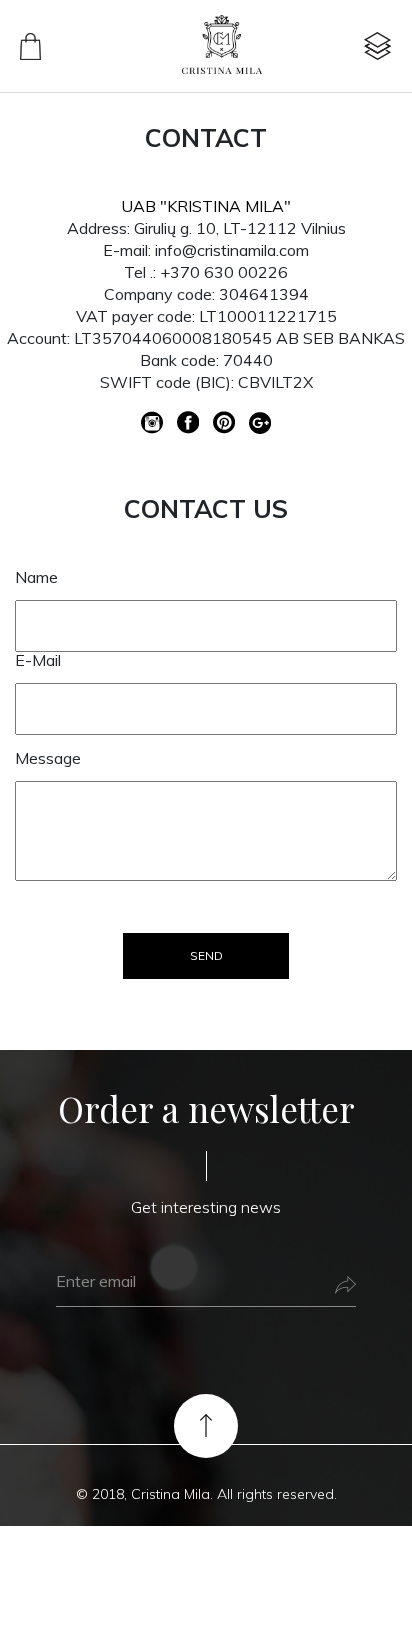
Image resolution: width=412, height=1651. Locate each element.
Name (36, 577)
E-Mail (38, 660)
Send (206, 955)
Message (48, 758)
